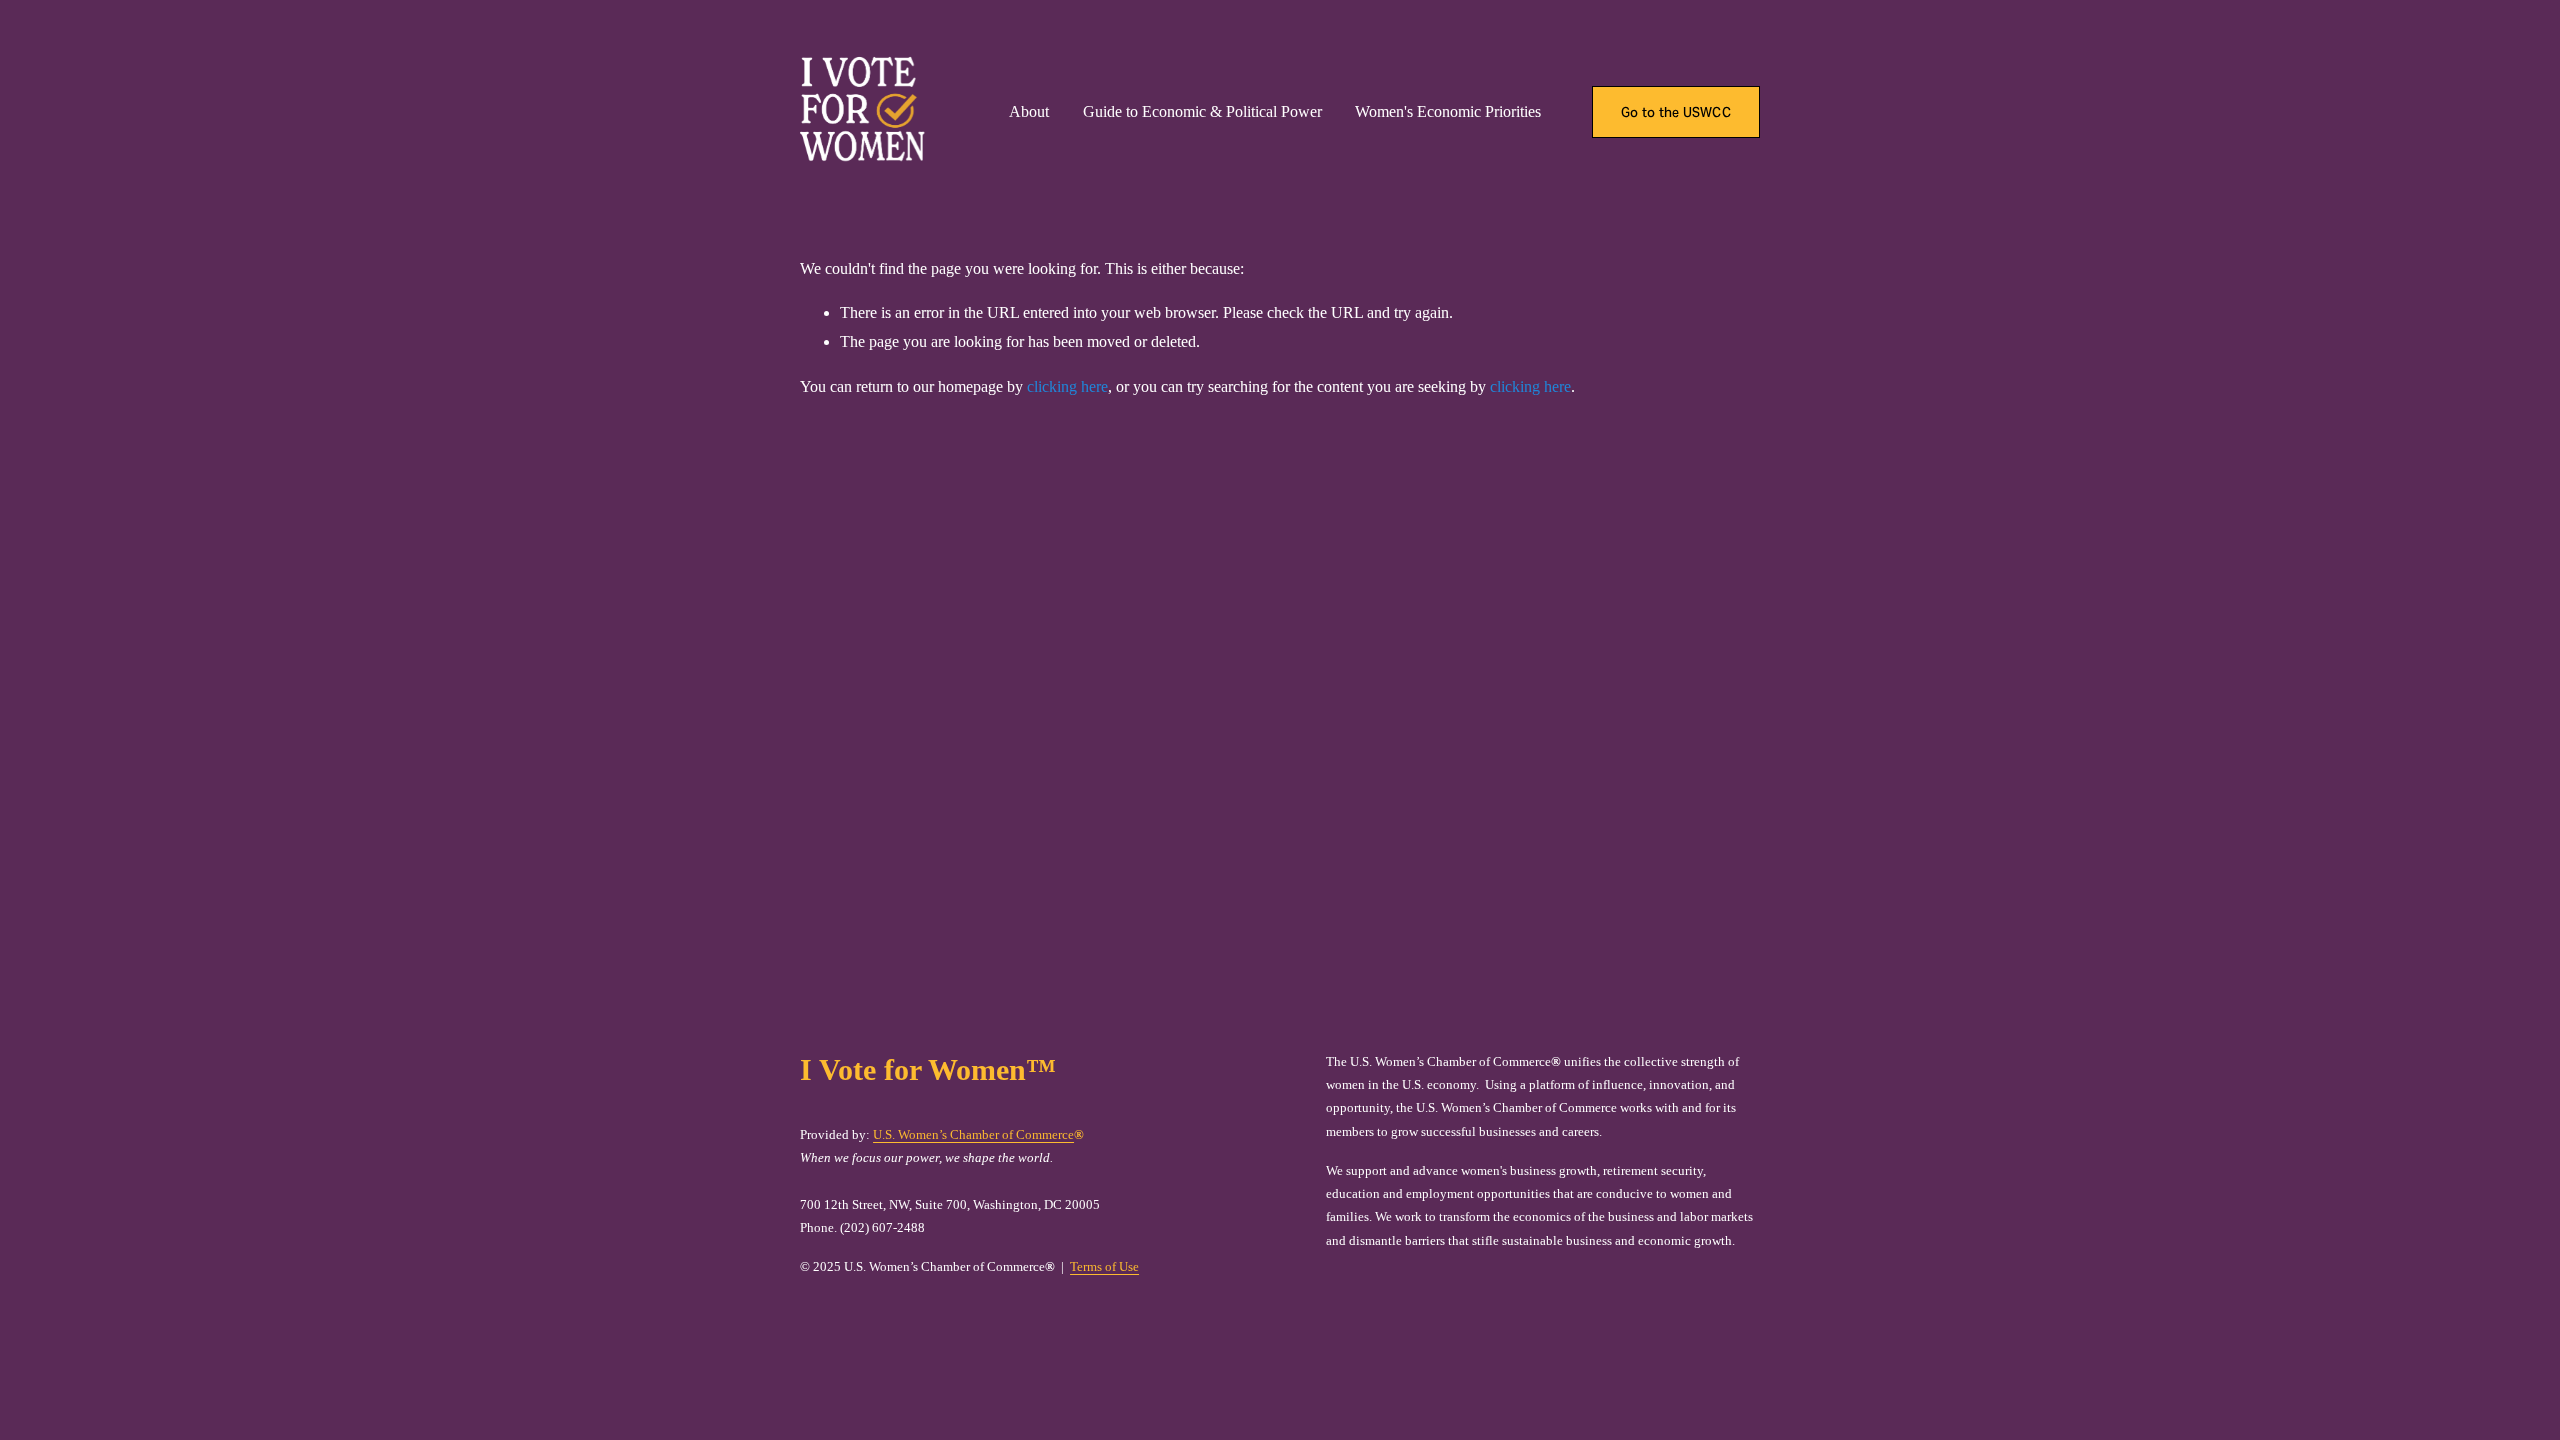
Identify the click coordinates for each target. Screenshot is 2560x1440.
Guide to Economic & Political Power (1202, 111)
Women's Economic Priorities (1448, 111)
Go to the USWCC (1676, 112)
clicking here (1067, 386)
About (1029, 111)
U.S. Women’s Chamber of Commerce (973, 1134)
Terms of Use (1104, 1266)
